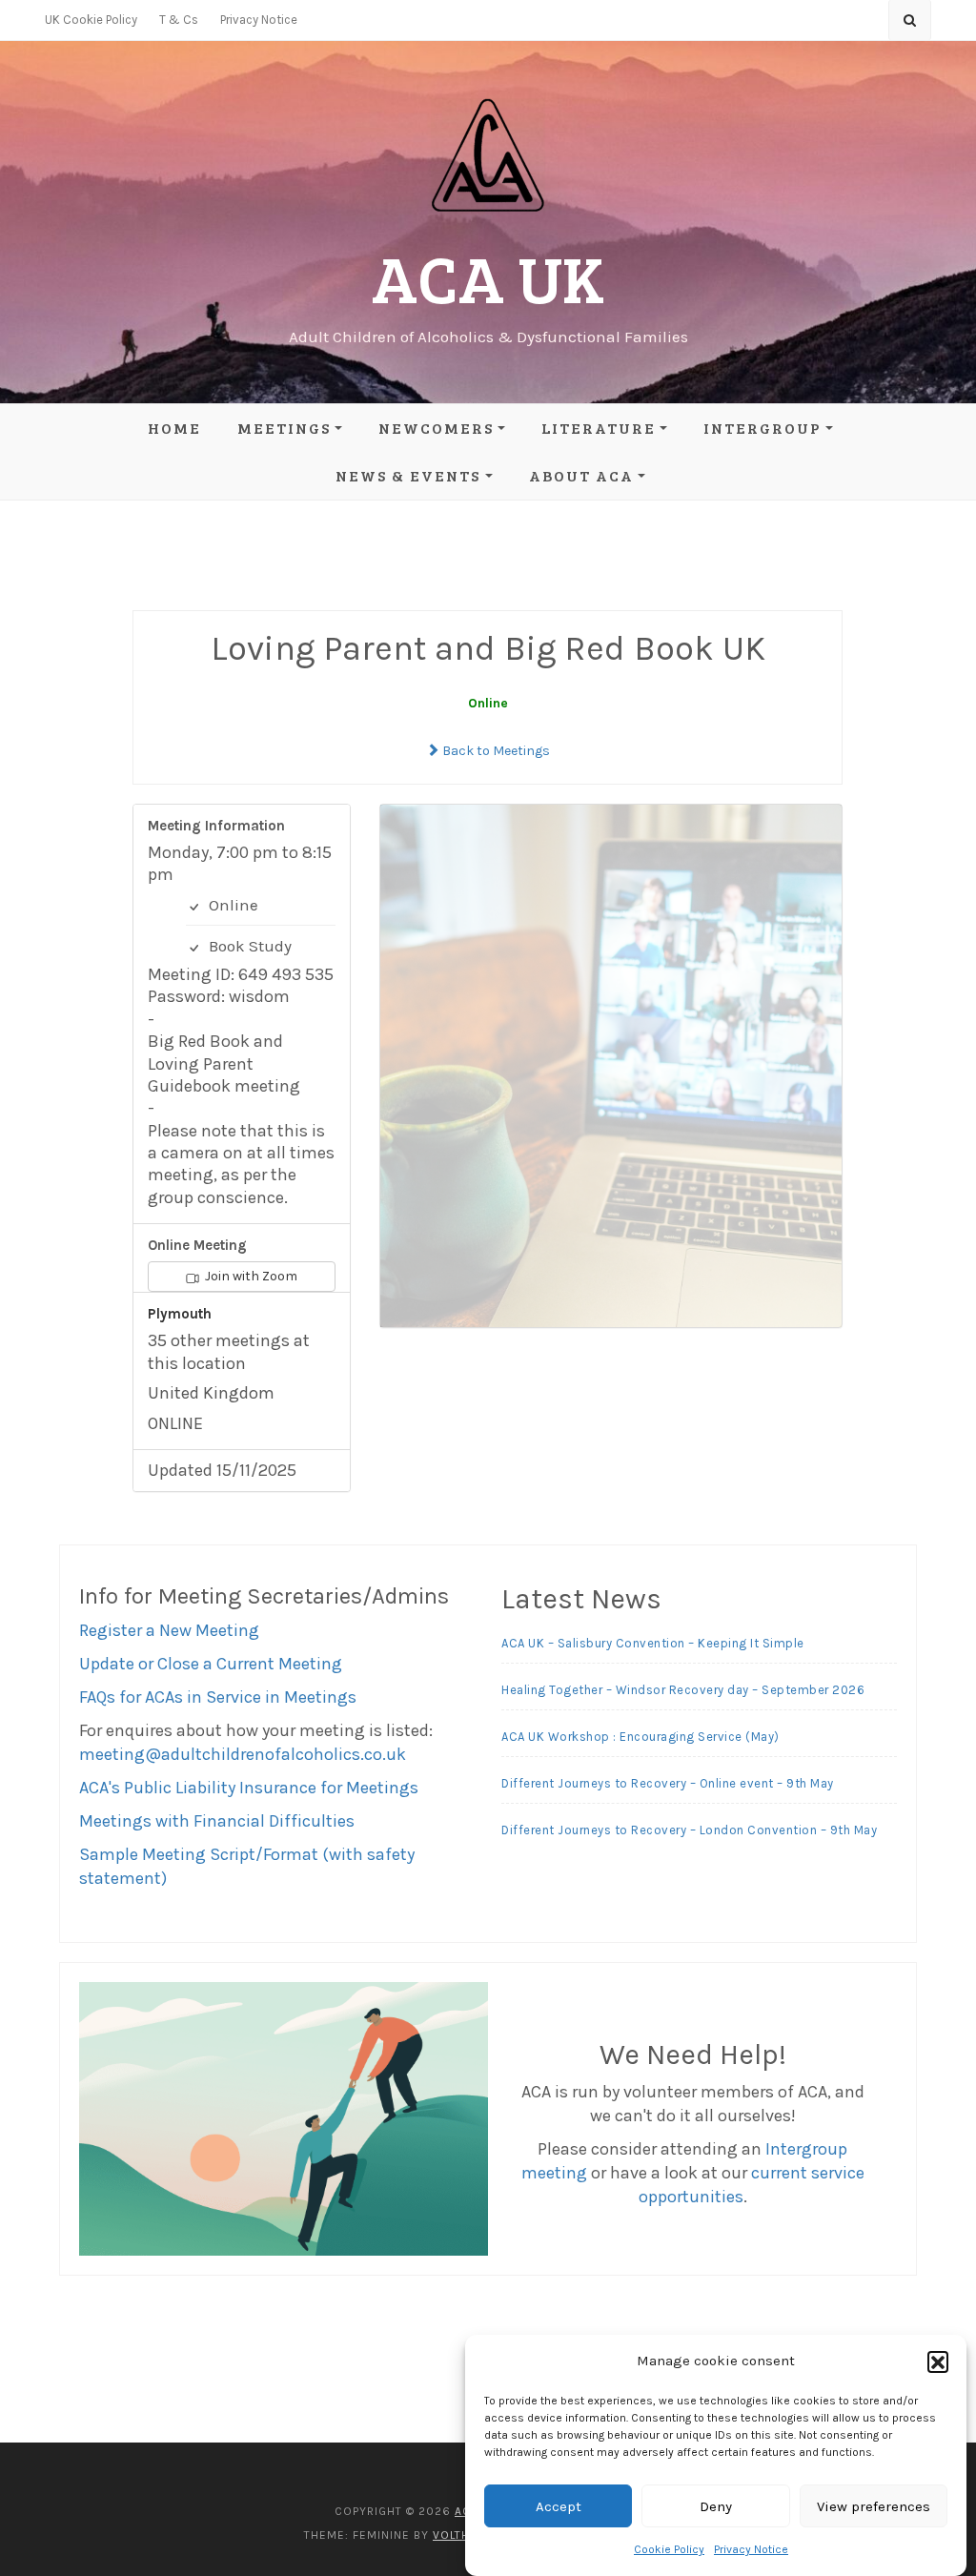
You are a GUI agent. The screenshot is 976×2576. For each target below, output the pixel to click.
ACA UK (488, 277)
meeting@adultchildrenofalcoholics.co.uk (243, 1754)
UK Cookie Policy (91, 20)
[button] (938, 2361)
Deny (716, 2506)
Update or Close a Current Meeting (211, 1664)
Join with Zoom (250, 1276)
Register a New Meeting (169, 1630)
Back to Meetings (495, 751)
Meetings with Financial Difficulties (217, 1821)
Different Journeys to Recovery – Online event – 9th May (668, 1783)
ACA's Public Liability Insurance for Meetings (249, 1788)
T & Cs (179, 20)
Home (174, 428)
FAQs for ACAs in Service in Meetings (218, 1697)
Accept (559, 2506)
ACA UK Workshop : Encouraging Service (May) (640, 1737)
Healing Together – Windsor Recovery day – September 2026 (683, 1690)
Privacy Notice (751, 2549)
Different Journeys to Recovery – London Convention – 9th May (689, 1830)
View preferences (874, 2506)
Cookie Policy (669, 2549)
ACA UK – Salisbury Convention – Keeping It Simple (653, 1643)
